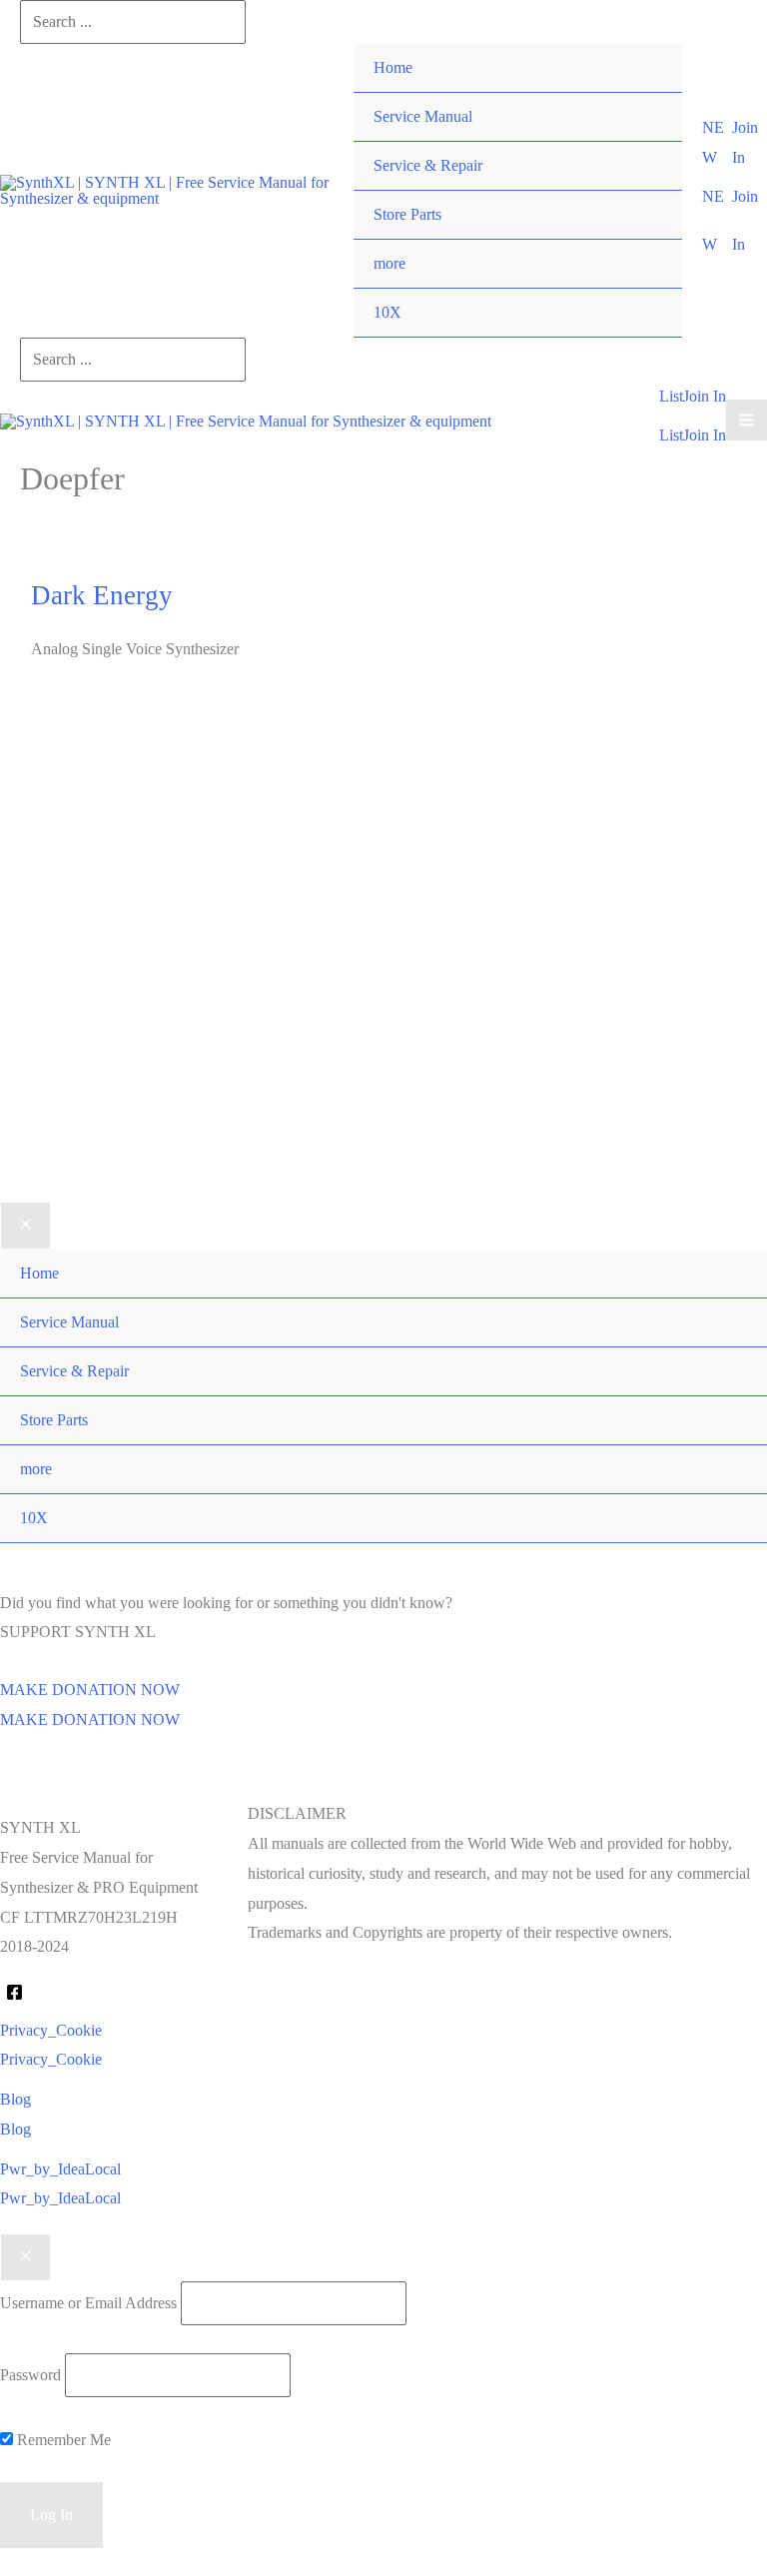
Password (30, 2375)
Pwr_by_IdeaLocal (60, 2198)
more (389, 263)
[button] (717, 142)
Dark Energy (102, 595)
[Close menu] (25, 1226)
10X (387, 312)
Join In (705, 435)
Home (393, 67)
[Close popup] (25, 2257)
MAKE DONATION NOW (90, 1719)
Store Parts (407, 214)
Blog (15, 2129)
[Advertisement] (383, 920)
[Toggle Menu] (647, 240)
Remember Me (62, 2440)
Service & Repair (428, 165)
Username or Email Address (88, 2303)
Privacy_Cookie (51, 2059)
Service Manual (423, 116)
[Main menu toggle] (747, 420)
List (671, 435)
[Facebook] (14, 1992)
